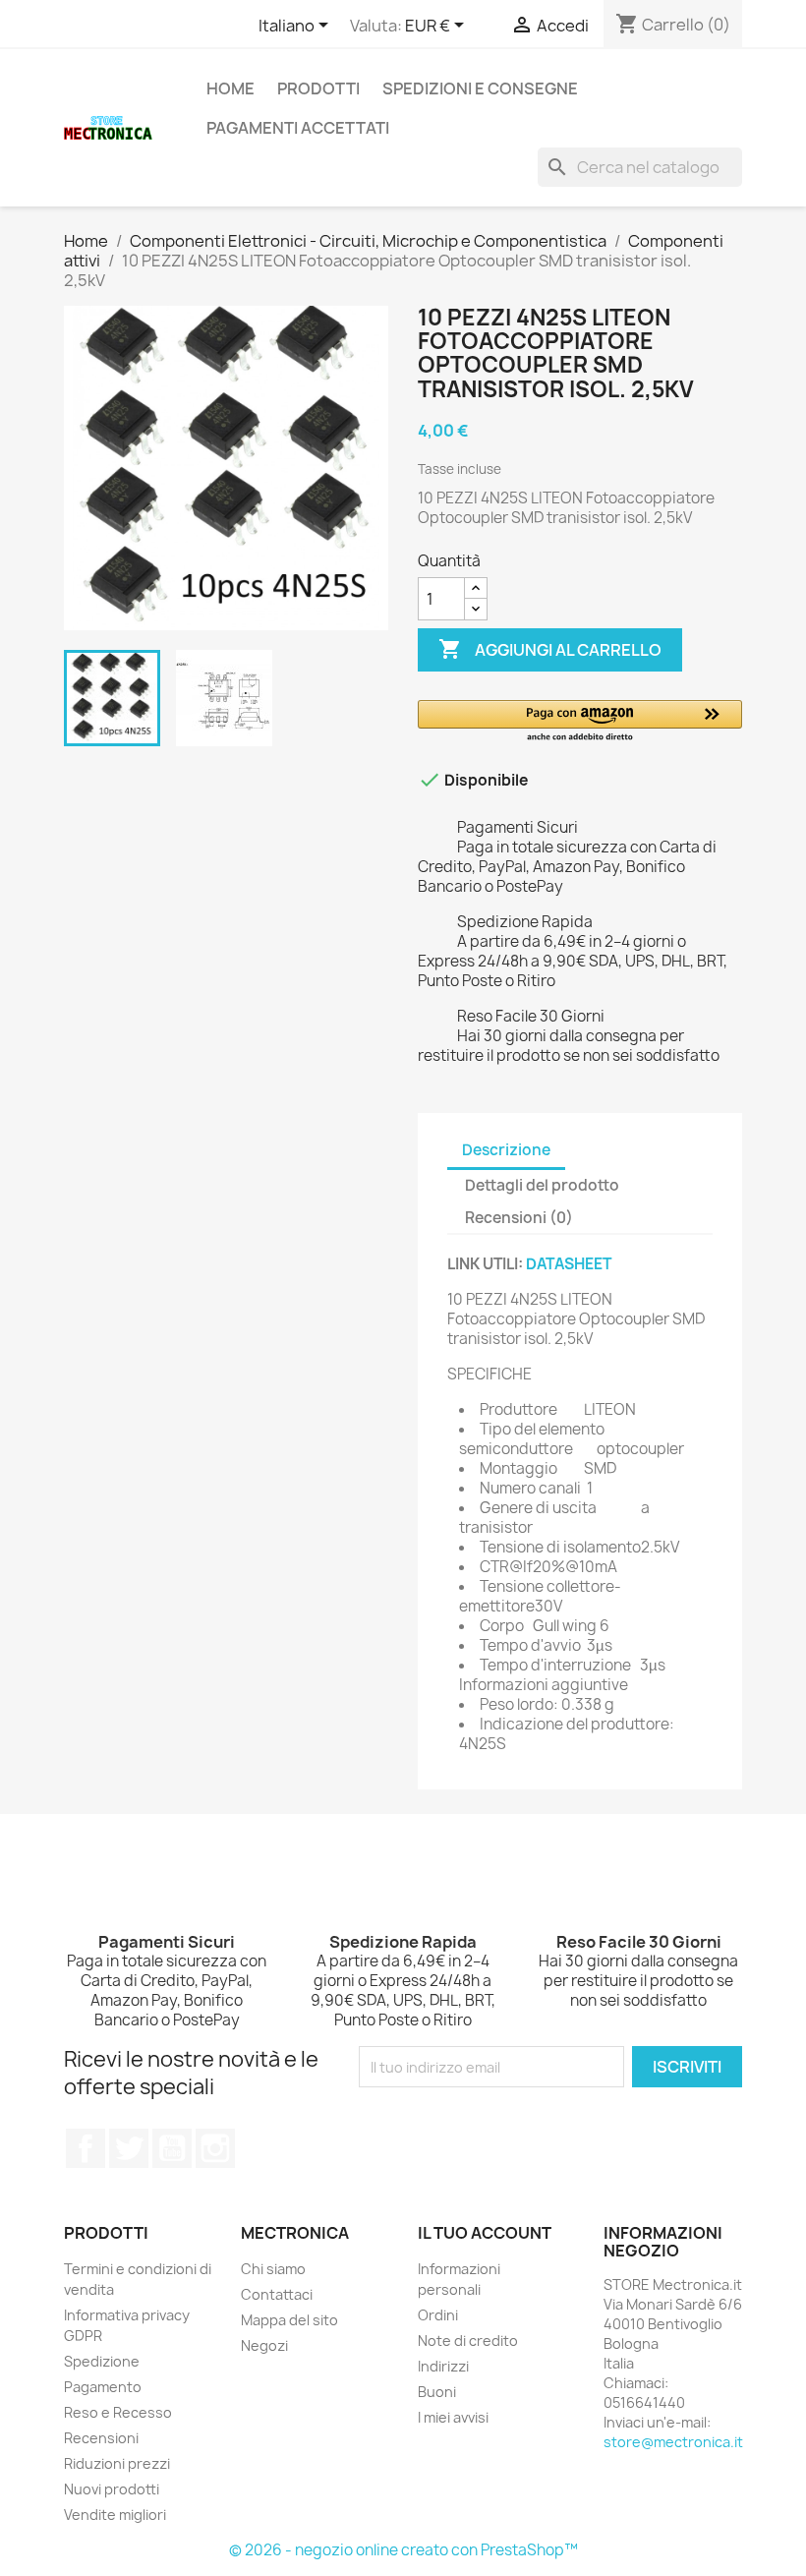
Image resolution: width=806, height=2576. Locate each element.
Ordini (438, 2315)
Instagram (215, 2148)
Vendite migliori (115, 2515)
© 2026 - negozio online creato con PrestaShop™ (403, 2550)
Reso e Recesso (118, 2412)
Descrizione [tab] (506, 1150)
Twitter (129, 2148)
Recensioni (101, 2438)
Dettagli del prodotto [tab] (542, 1185)
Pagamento (103, 2387)
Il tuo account (485, 2233)
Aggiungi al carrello (550, 649)
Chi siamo (273, 2269)
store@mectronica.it (673, 2442)
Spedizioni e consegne (480, 88)
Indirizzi (443, 2366)
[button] (580, 722)
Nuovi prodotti (112, 2489)
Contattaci (277, 2294)
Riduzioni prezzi (117, 2463)
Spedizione (102, 2361)
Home (230, 88)
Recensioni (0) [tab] (519, 1218)
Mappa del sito (289, 2320)
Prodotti (318, 88)
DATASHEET (569, 1264)
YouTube (172, 2148)
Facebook (86, 2148)
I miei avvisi (453, 2417)
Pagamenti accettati (298, 128)
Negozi (264, 2345)
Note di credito (468, 2341)
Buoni (437, 2392)
